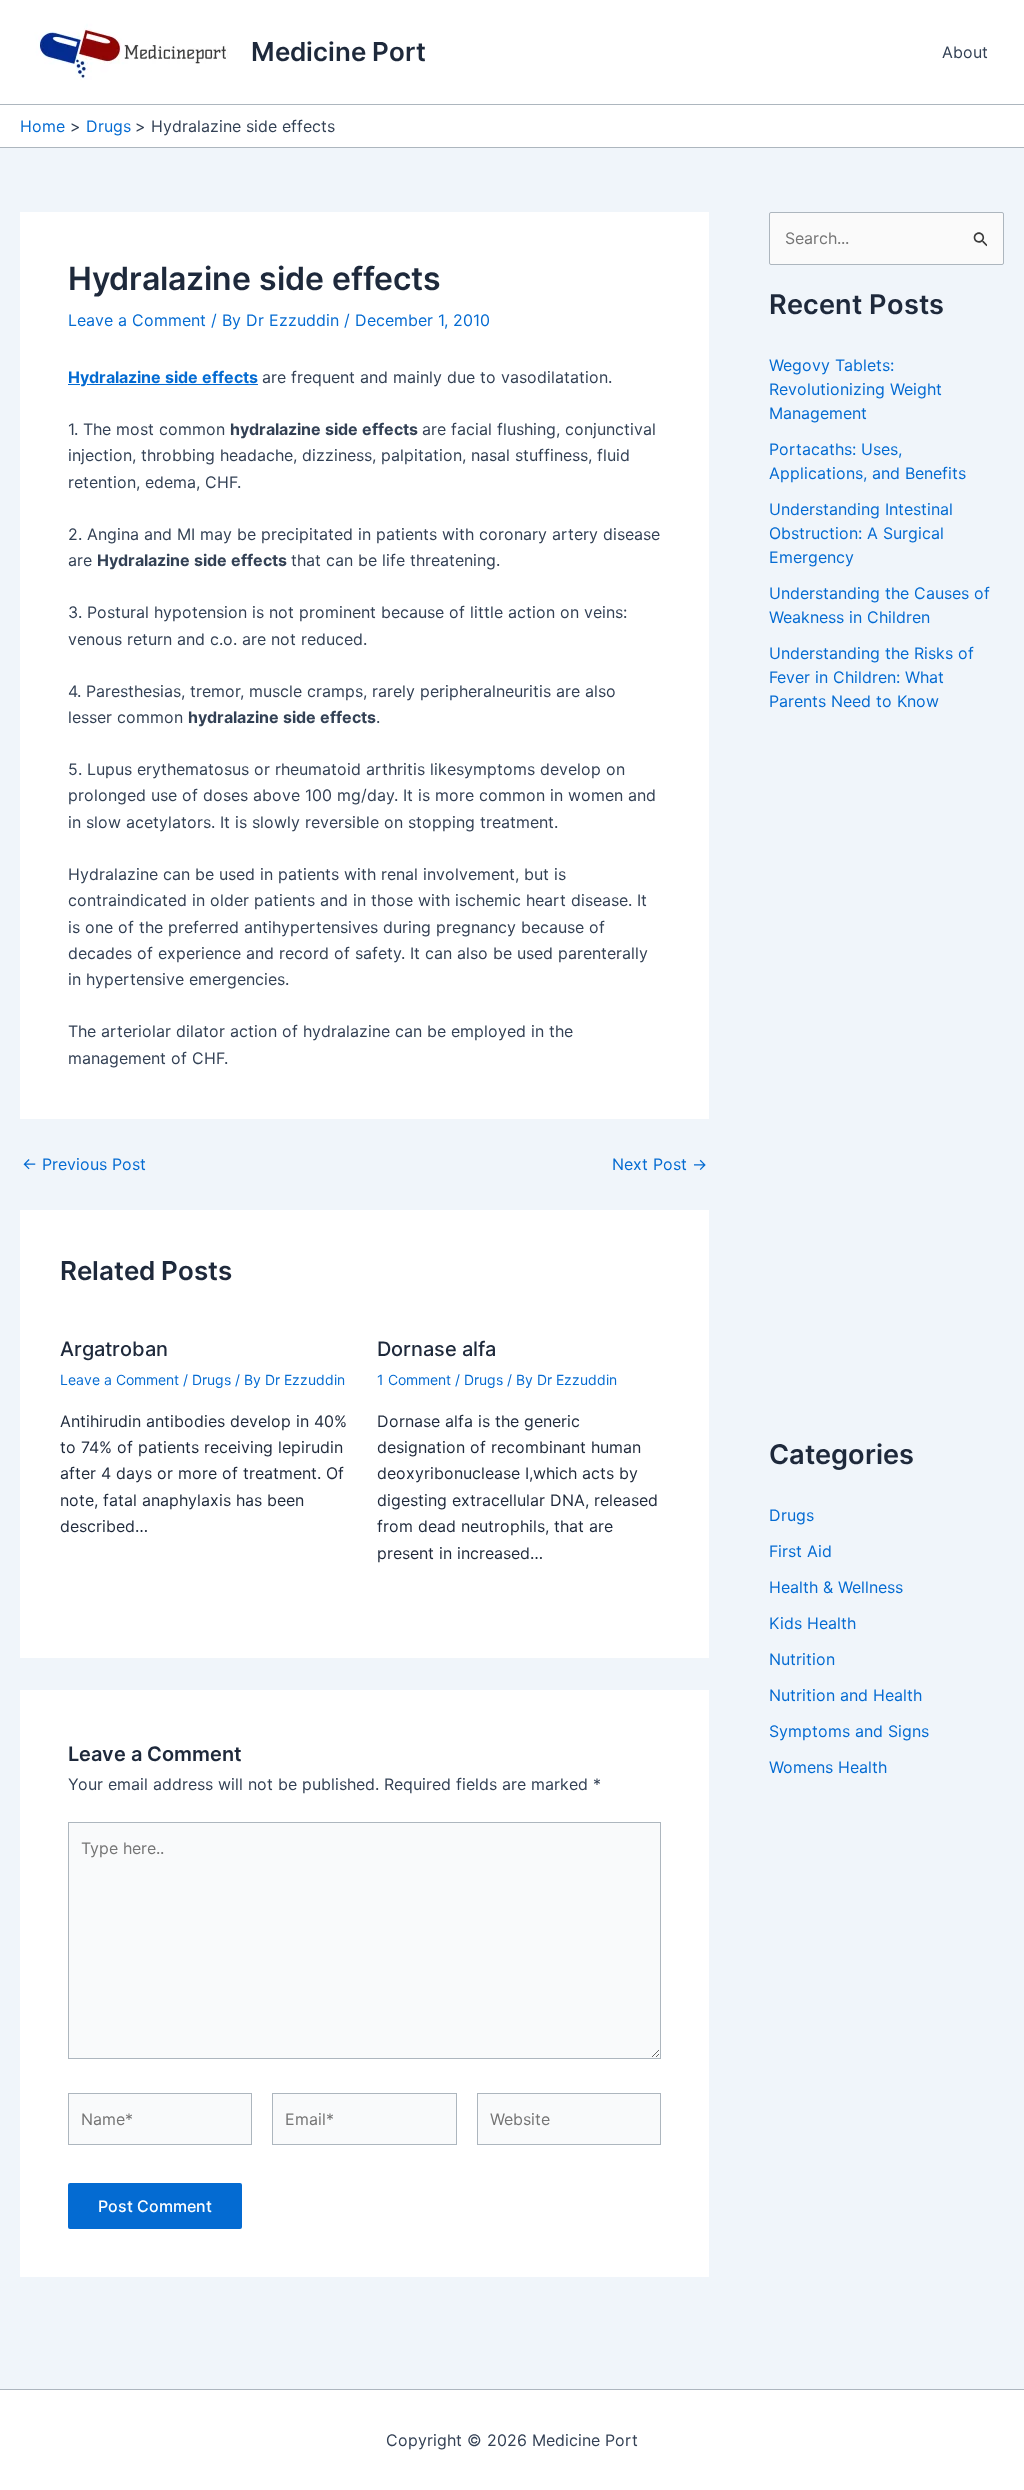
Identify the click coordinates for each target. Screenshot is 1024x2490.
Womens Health (828, 1767)
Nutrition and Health (845, 1695)
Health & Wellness (836, 1587)
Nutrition (802, 1659)
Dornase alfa (436, 1349)
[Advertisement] (896, 1097)
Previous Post (84, 1164)
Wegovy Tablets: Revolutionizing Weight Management (855, 389)
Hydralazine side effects (163, 377)
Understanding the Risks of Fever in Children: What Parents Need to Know (871, 677)
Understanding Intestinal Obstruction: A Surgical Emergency (861, 533)
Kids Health (812, 1623)
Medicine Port (338, 51)
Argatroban (114, 1349)
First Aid (800, 1551)
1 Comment (414, 1379)
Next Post (659, 1164)
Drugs (211, 1379)
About (965, 52)
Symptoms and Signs (849, 1731)
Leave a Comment (137, 320)
